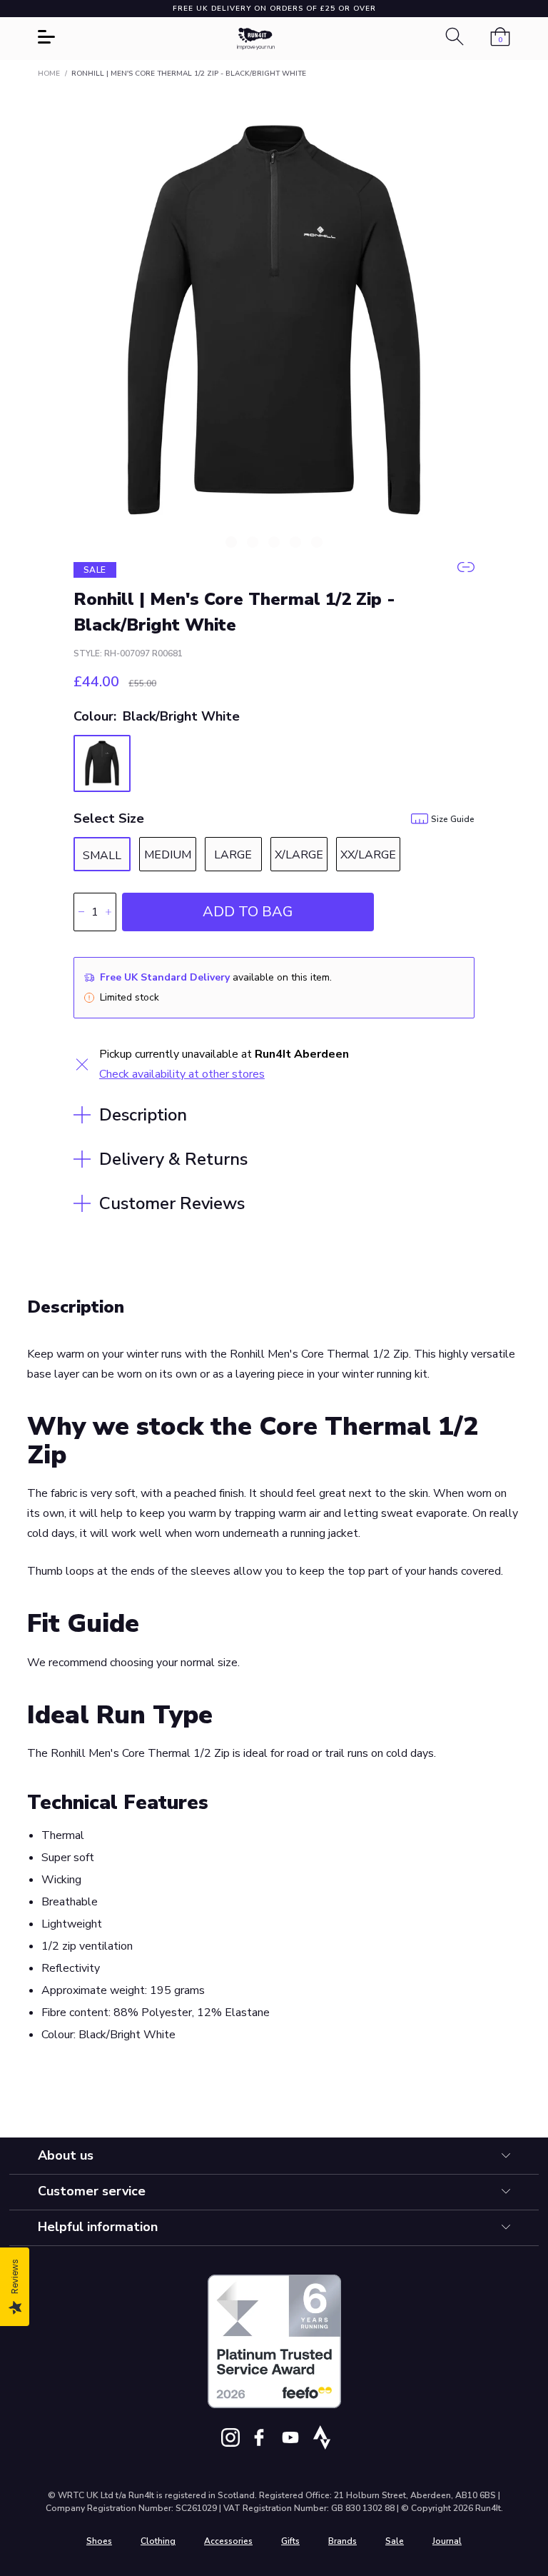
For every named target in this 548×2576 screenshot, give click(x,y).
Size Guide (453, 819)
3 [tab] (274, 542)
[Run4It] (256, 39)
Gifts (290, 2541)
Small (102, 856)
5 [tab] (317, 542)
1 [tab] (231, 542)
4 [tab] (295, 542)
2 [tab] (253, 542)
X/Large (299, 855)
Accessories (228, 2541)
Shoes (99, 2541)
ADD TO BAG (248, 912)
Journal (447, 2541)
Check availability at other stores (182, 1074)
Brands (342, 2541)
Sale (395, 2541)
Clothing (158, 2541)
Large (233, 855)
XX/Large (368, 855)
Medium (168, 855)
